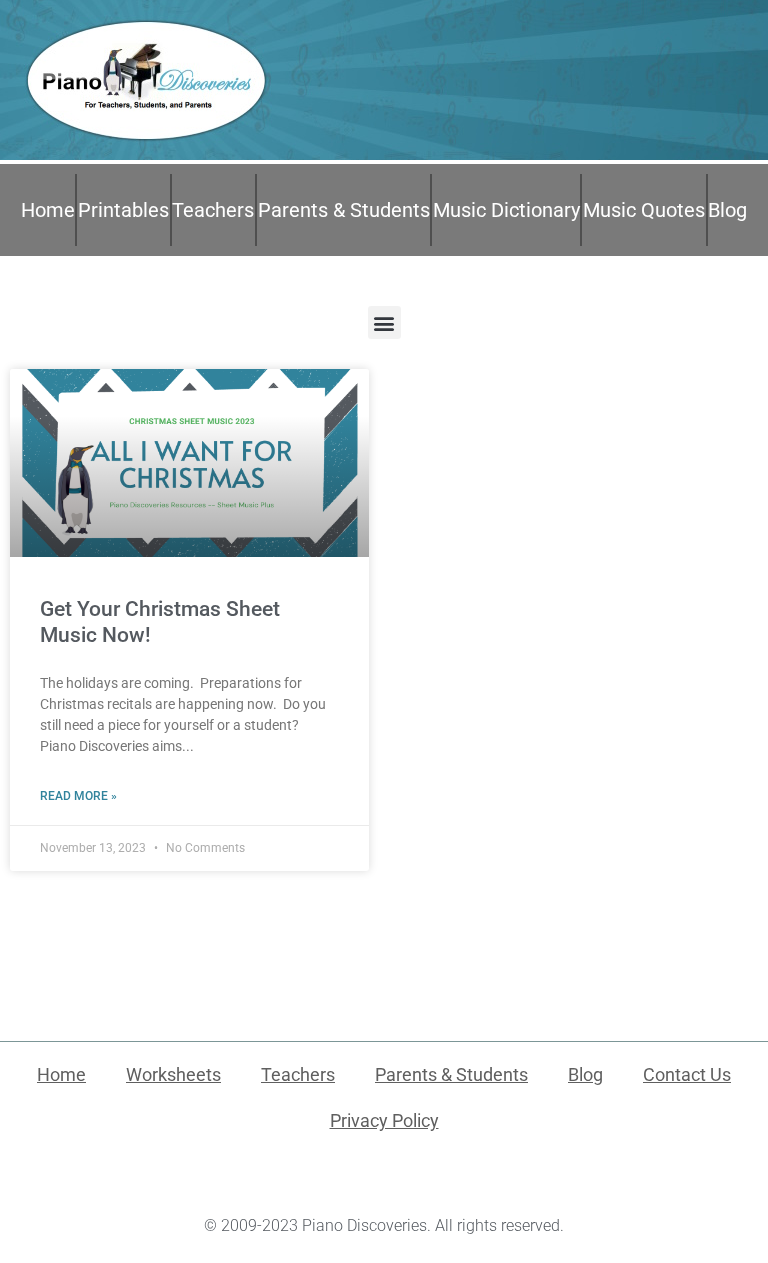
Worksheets (173, 1074)
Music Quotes (644, 210)
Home (48, 210)
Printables (123, 210)
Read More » (78, 796)
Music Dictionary (506, 210)
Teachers (213, 210)
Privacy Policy (384, 1120)
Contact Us (687, 1074)
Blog (727, 210)
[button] (384, 322)
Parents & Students (344, 210)
